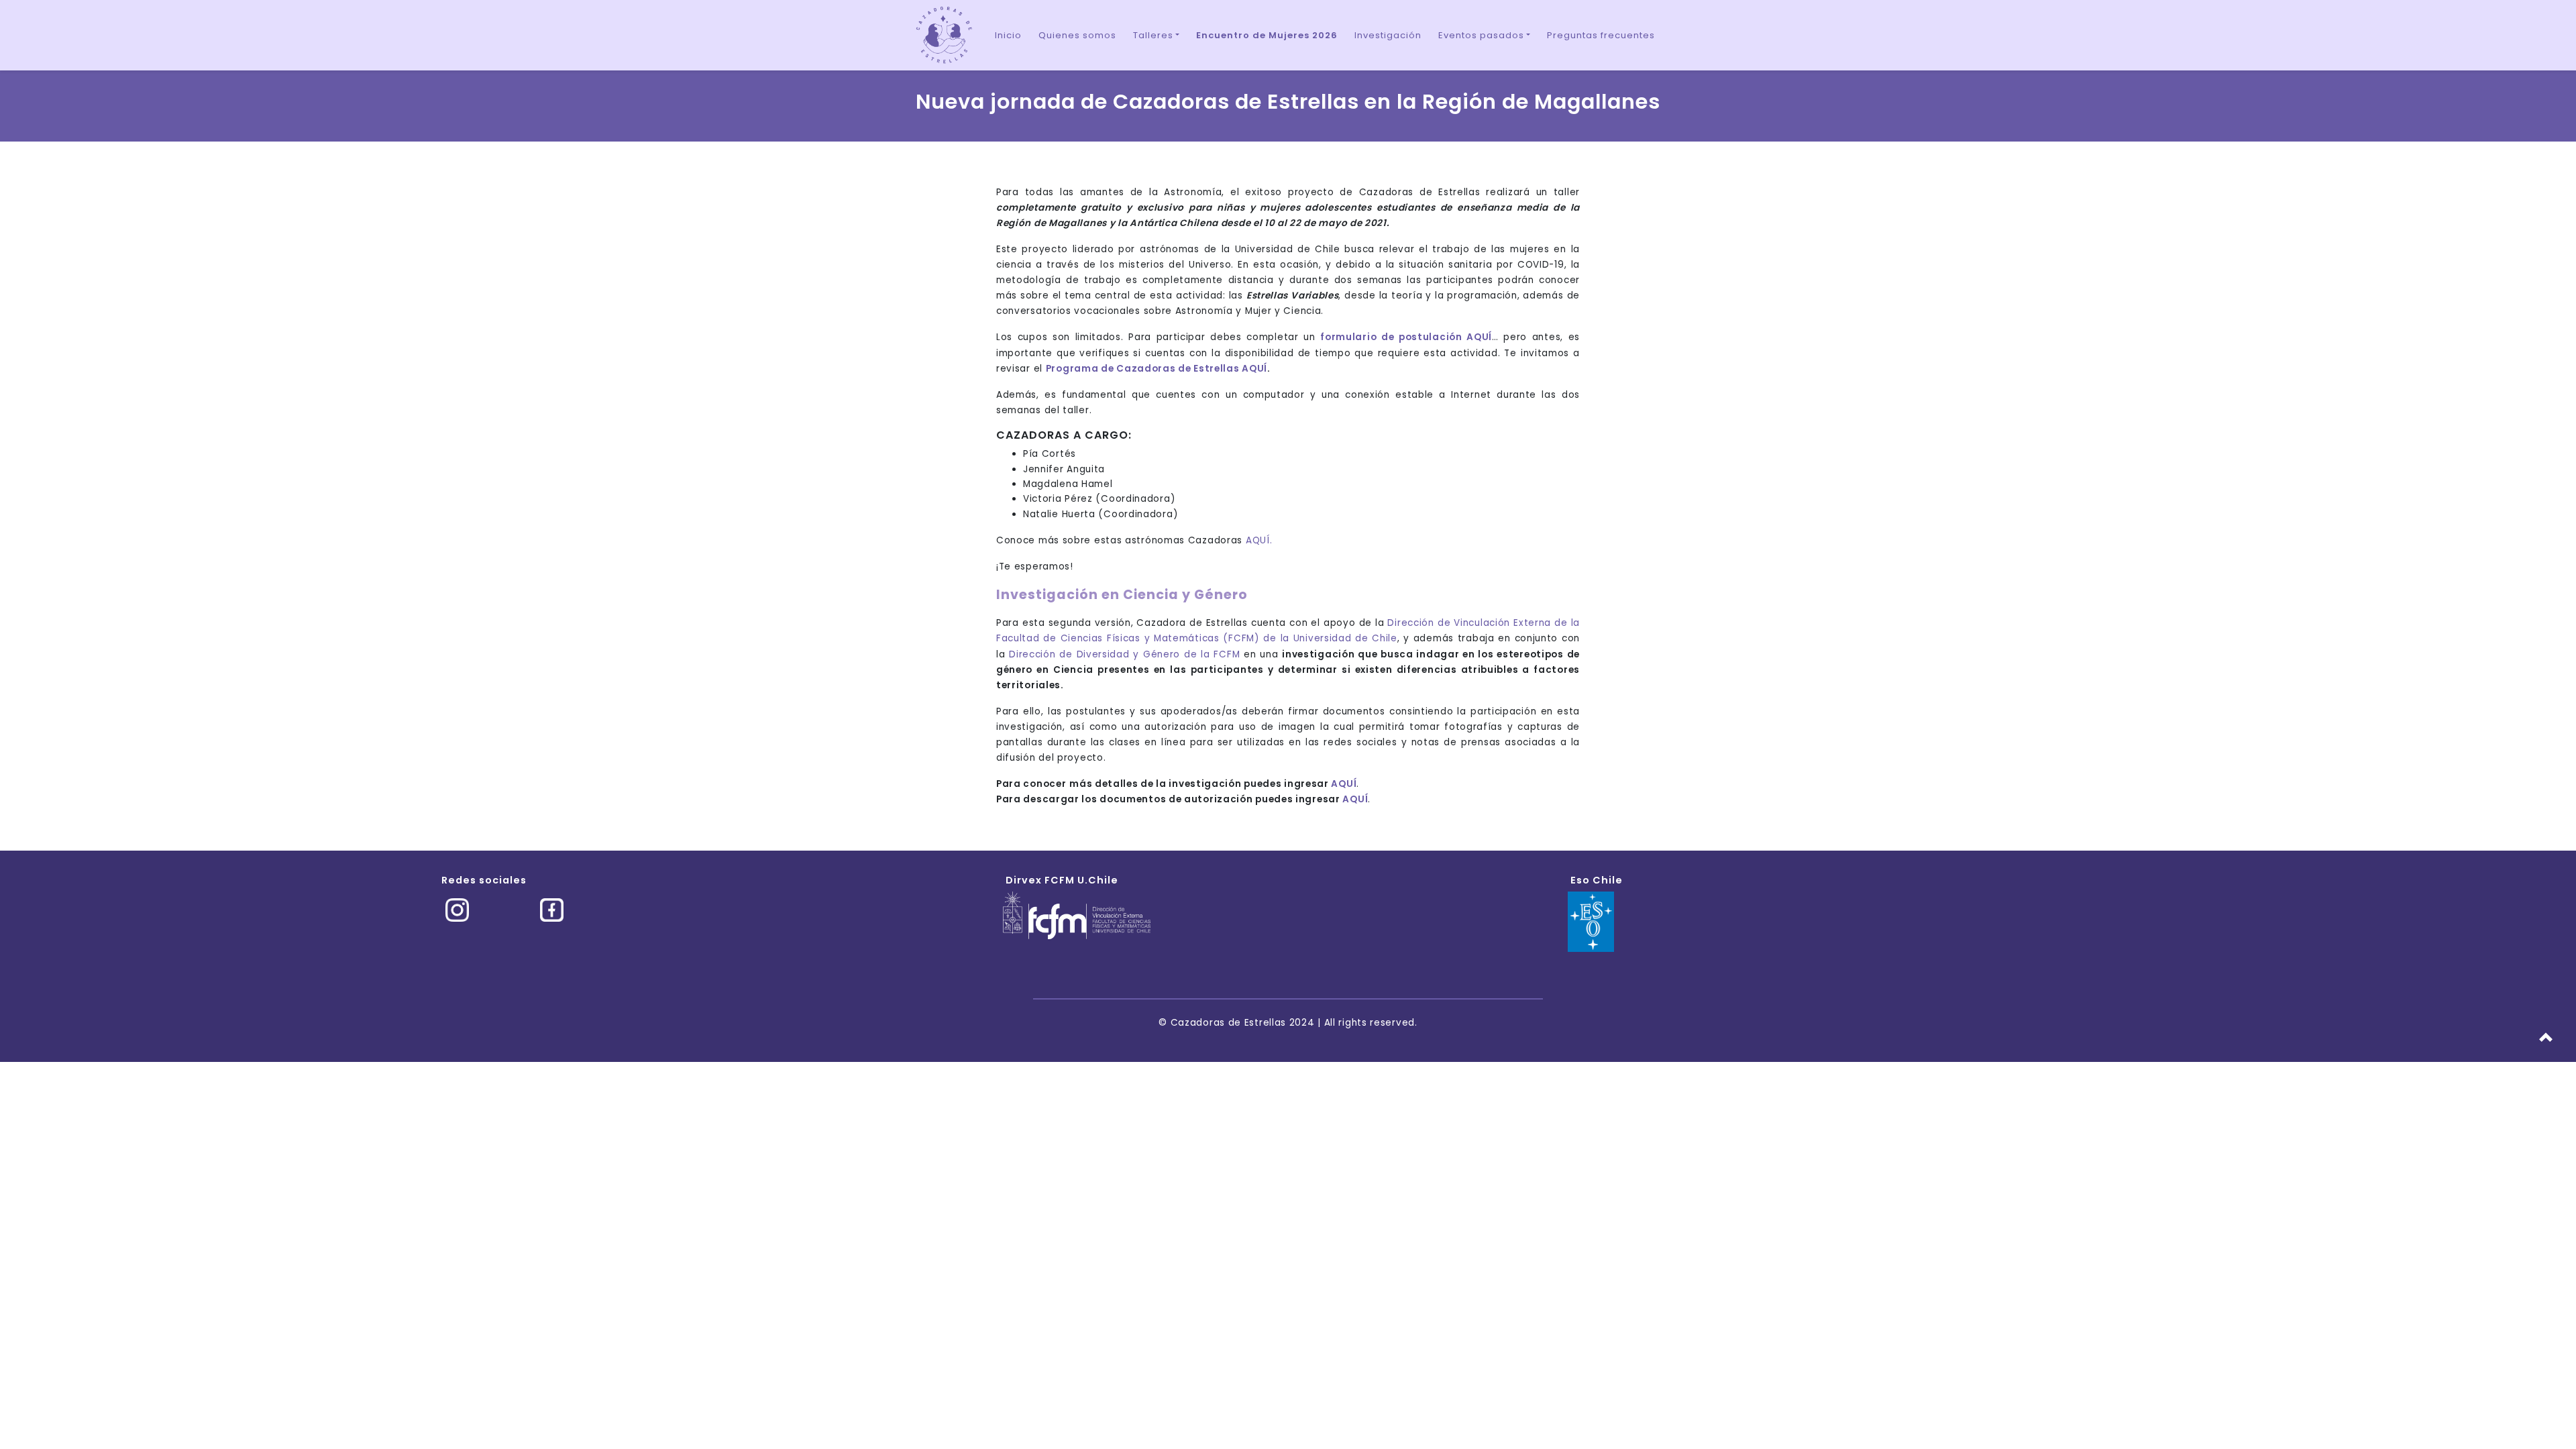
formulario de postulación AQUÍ (1406, 337)
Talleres (1153, 35)
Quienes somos (1077, 35)
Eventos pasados (1481, 35)
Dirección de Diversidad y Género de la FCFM (1124, 654)
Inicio (1008, 35)
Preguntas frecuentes (1601, 35)
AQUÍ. (1259, 540)
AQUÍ (1344, 784)
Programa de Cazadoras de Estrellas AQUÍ (1157, 369)
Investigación (1388, 35)
